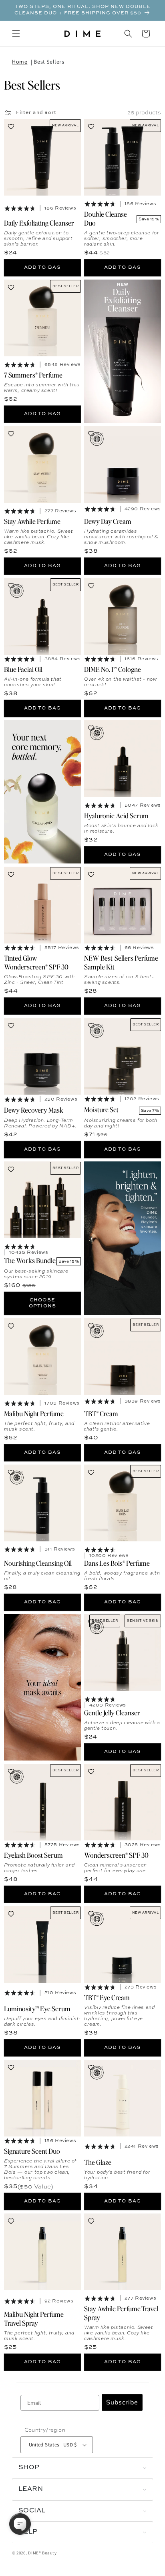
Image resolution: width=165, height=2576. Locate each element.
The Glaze (98, 2162)
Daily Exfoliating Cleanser (39, 223)
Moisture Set (101, 1109)
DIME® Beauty (42, 2553)
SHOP (29, 2468)
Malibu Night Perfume (34, 1413)
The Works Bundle (30, 1260)
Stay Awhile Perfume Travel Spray (121, 2312)
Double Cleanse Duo (106, 218)
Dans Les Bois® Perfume (117, 1563)
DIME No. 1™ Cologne (113, 669)
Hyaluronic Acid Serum (116, 815)
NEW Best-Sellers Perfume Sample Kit (121, 962)
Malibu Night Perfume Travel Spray (34, 2318)
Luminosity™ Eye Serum (37, 2008)
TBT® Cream (101, 1413)
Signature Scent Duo (32, 2151)
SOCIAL (32, 2511)
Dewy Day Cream (108, 521)
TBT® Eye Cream (107, 1997)
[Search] (128, 34)
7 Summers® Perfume (33, 375)
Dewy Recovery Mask (34, 1110)
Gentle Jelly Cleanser (112, 1713)
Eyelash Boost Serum (33, 1855)
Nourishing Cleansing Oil (38, 1563)
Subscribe (122, 2402)
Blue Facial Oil (23, 669)
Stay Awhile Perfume (32, 521)
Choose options (42, 1303)
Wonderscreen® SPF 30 (116, 1855)
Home (20, 62)
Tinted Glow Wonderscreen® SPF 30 (36, 962)
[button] (16, 34)
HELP (28, 2532)
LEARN (31, 2489)
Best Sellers (49, 62)
